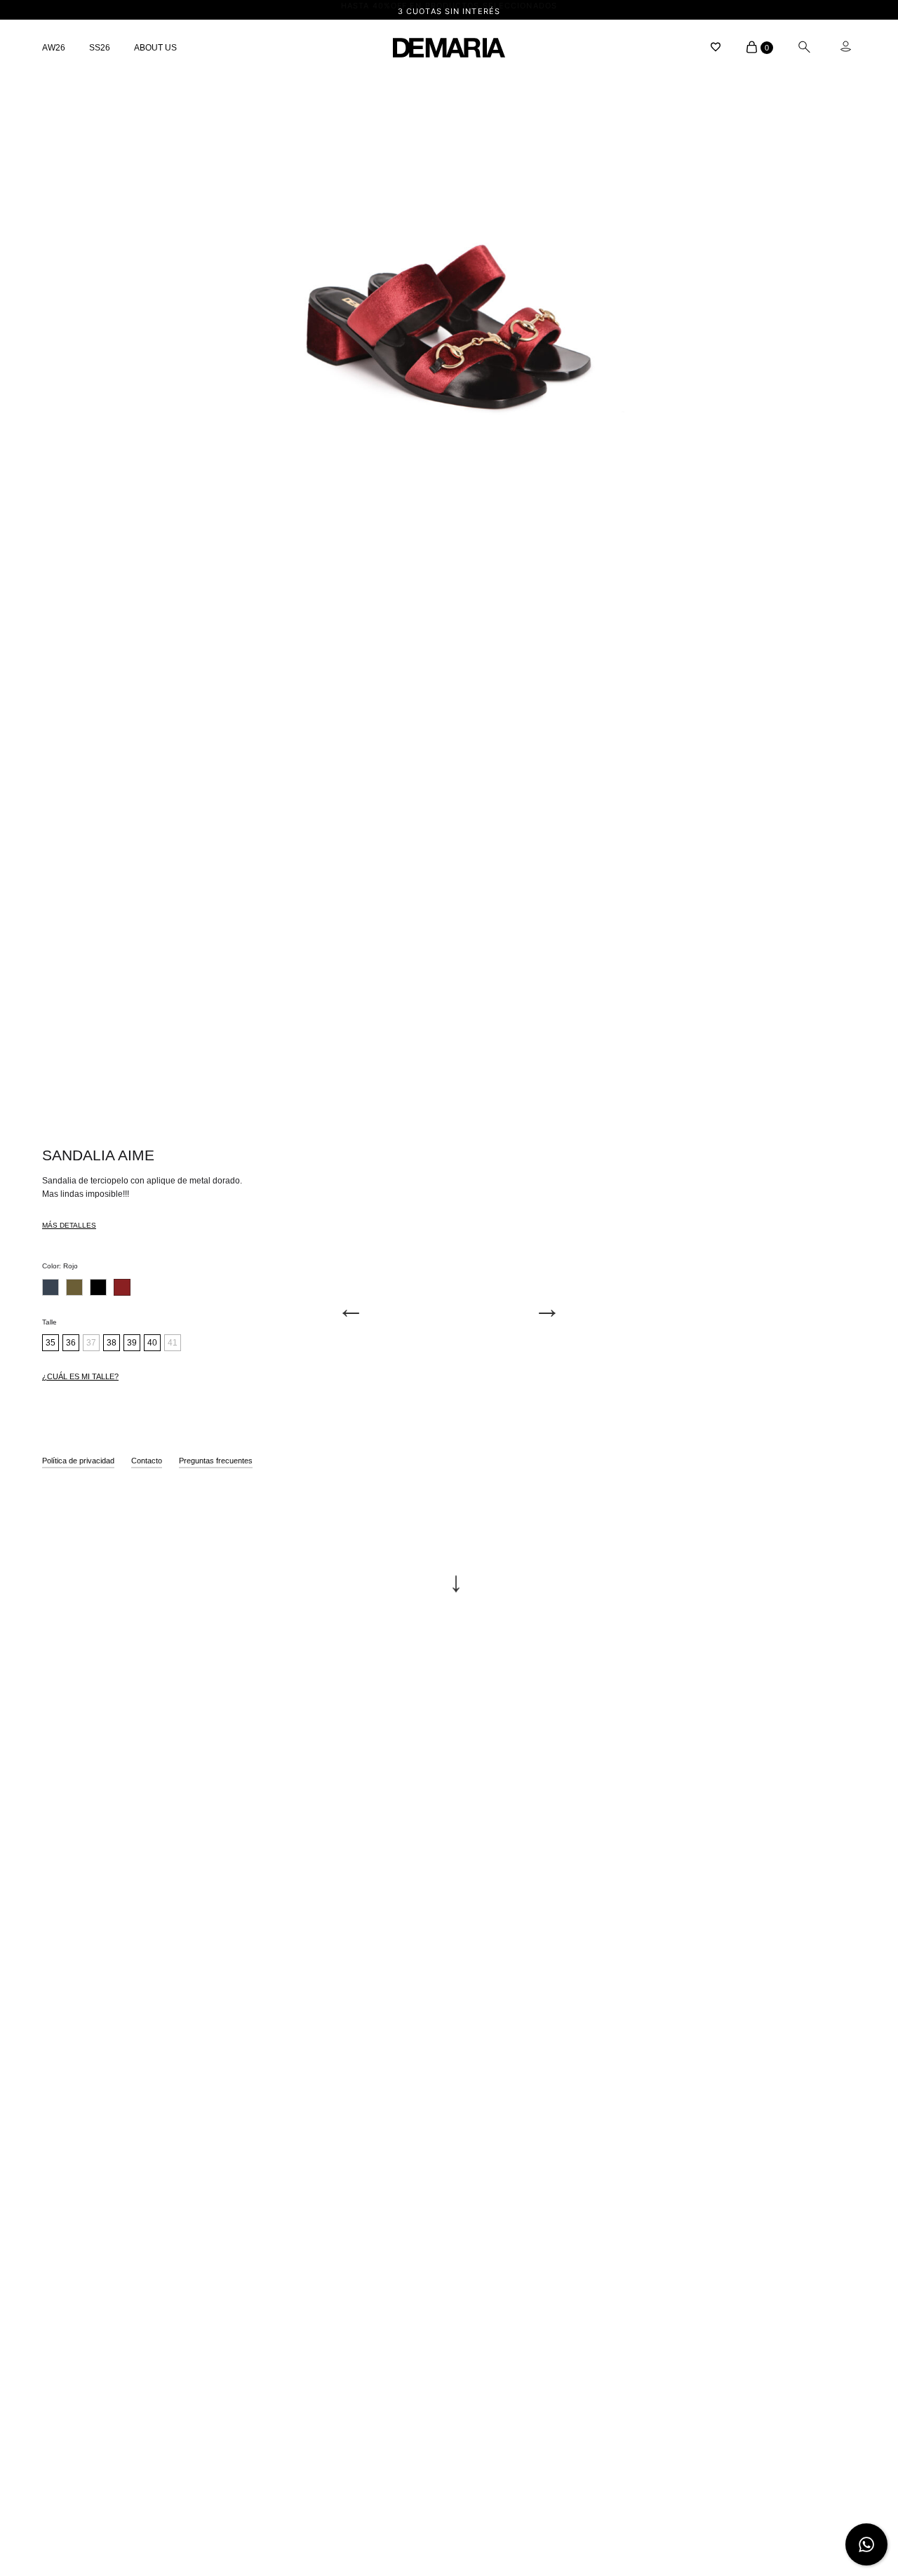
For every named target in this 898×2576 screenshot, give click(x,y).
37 (91, 1343)
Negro (98, 1287)
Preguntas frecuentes (216, 1461)
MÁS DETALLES (69, 1225)
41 (173, 1343)
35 (51, 1343)
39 (132, 1343)
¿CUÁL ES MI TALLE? (80, 1376)
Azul (51, 1287)
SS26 (100, 48)
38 (112, 1343)
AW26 (54, 48)
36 (71, 1343)
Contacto (147, 1461)
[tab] (69, 1228)
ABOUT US (155, 48)
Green (74, 1287)
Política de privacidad (78, 1461)
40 (152, 1343)
